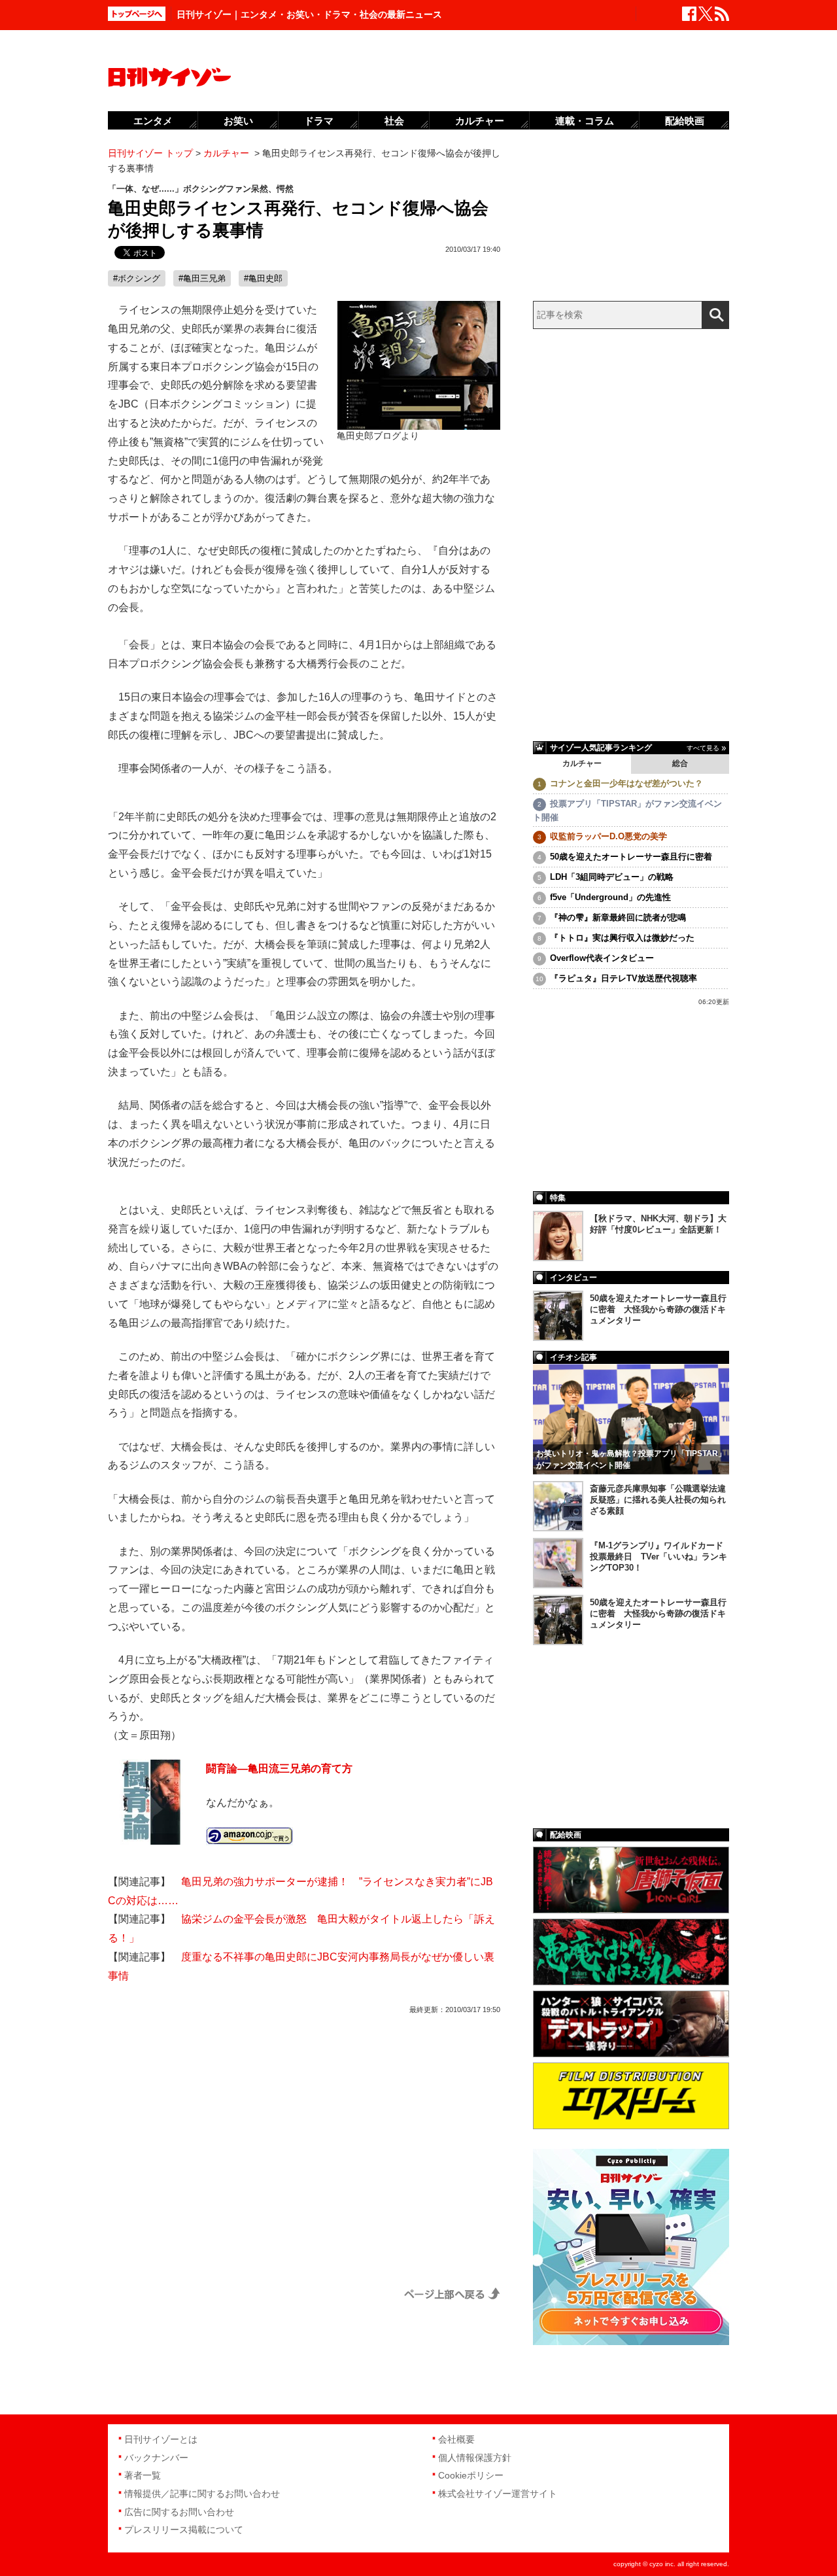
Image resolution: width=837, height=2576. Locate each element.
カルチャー (582, 763)
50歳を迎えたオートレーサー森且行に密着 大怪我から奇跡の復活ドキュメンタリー (658, 1309)
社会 (394, 121)
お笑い (238, 121)
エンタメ (153, 121)
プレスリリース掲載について (184, 2530)
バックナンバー (156, 2458)
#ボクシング (137, 278)
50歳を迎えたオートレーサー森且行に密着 (631, 857)
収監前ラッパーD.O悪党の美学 (608, 836)
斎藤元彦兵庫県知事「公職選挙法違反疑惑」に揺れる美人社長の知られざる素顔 (658, 1500)
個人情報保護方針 (475, 2458)
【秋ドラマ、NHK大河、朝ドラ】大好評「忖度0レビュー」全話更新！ (658, 1224)
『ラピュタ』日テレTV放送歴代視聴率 (623, 978)
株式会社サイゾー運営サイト (498, 2494)
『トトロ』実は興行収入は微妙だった (622, 938)
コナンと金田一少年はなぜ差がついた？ (626, 783)
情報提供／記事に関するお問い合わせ (202, 2494)
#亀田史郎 (263, 278)
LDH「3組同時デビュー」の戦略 (612, 877)
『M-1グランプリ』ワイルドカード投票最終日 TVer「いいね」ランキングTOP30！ (658, 1557)
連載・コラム (585, 121)
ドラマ (319, 121)
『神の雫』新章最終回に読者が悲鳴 (618, 917)
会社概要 (456, 2439)
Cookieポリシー (471, 2475)
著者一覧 (143, 2475)
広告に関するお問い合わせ (179, 2512)
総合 (680, 763)
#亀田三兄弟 (202, 278)
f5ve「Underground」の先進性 (610, 897)
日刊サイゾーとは (161, 2439)
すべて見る (703, 748)
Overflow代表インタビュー (602, 958)
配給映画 (685, 121)
